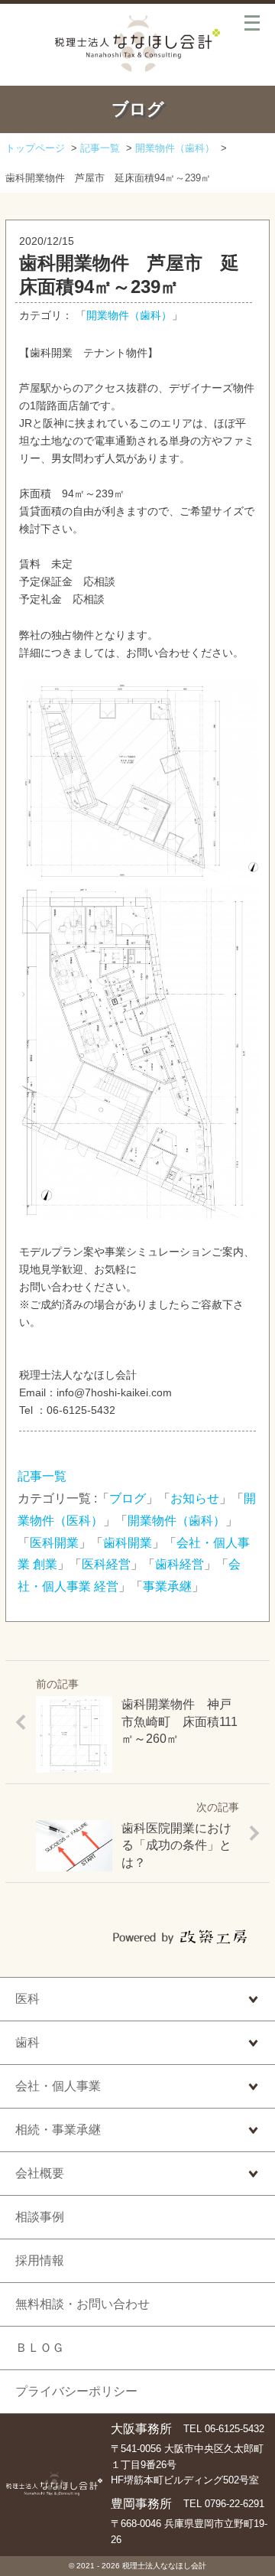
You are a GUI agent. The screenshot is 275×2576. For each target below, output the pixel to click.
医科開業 (54, 1543)
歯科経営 (180, 1564)
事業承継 (167, 1586)
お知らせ (195, 1498)
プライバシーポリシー (76, 2391)
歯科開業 (128, 1543)
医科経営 (106, 1564)
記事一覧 (42, 1476)
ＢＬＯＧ (40, 2348)
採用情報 (40, 2260)
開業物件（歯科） (129, 316)
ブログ (128, 1498)
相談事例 (40, 2217)
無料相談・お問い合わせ (82, 2304)
